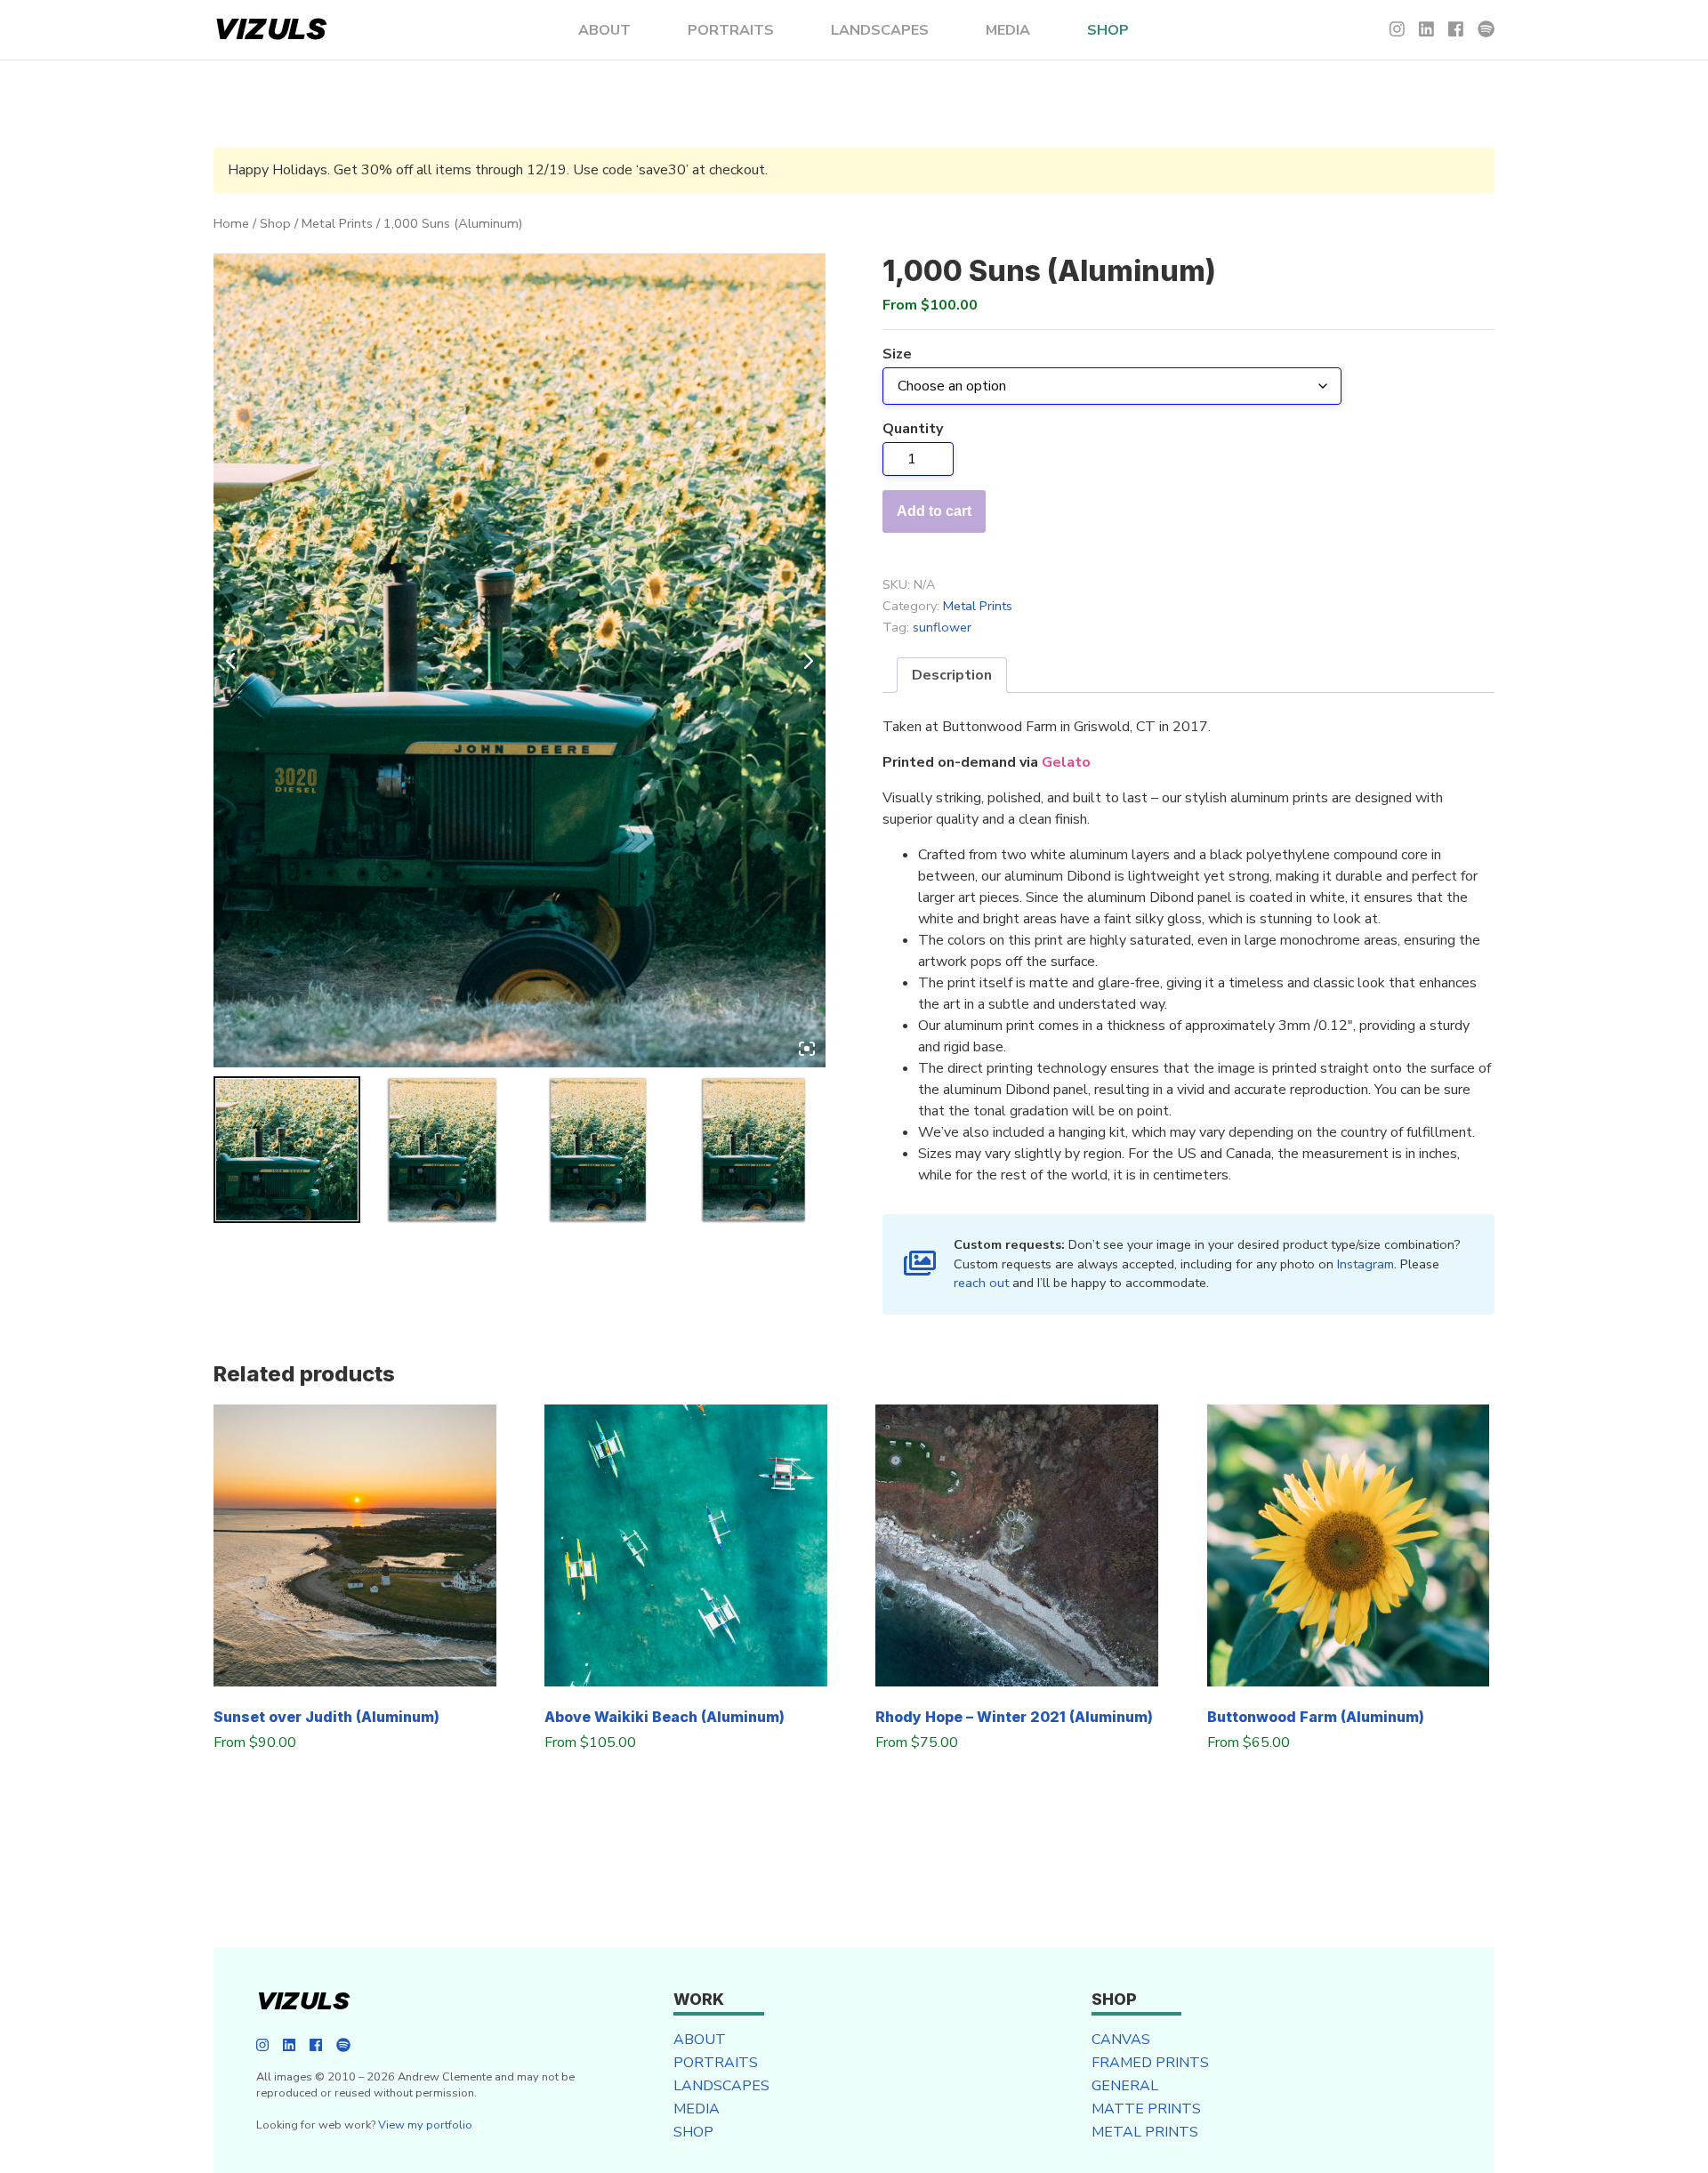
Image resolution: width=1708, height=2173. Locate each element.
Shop (1108, 30)
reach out (981, 1283)
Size (897, 354)
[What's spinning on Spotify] (1486, 30)
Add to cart (934, 511)
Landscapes (880, 30)
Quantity (913, 429)
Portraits (731, 30)
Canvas (1121, 2040)
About (604, 30)
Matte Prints (1146, 2109)
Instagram (1366, 1264)
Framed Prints (1150, 2063)
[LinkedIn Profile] (1426, 30)
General (1125, 2086)
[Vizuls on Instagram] (1397, 30)
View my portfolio (425, 2125)
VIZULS (270, 30)
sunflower (942, 627)
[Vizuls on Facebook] (1456, 30)
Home (231, 223)
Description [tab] (952, 675)
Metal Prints (337, 223)
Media (1008, 30)
